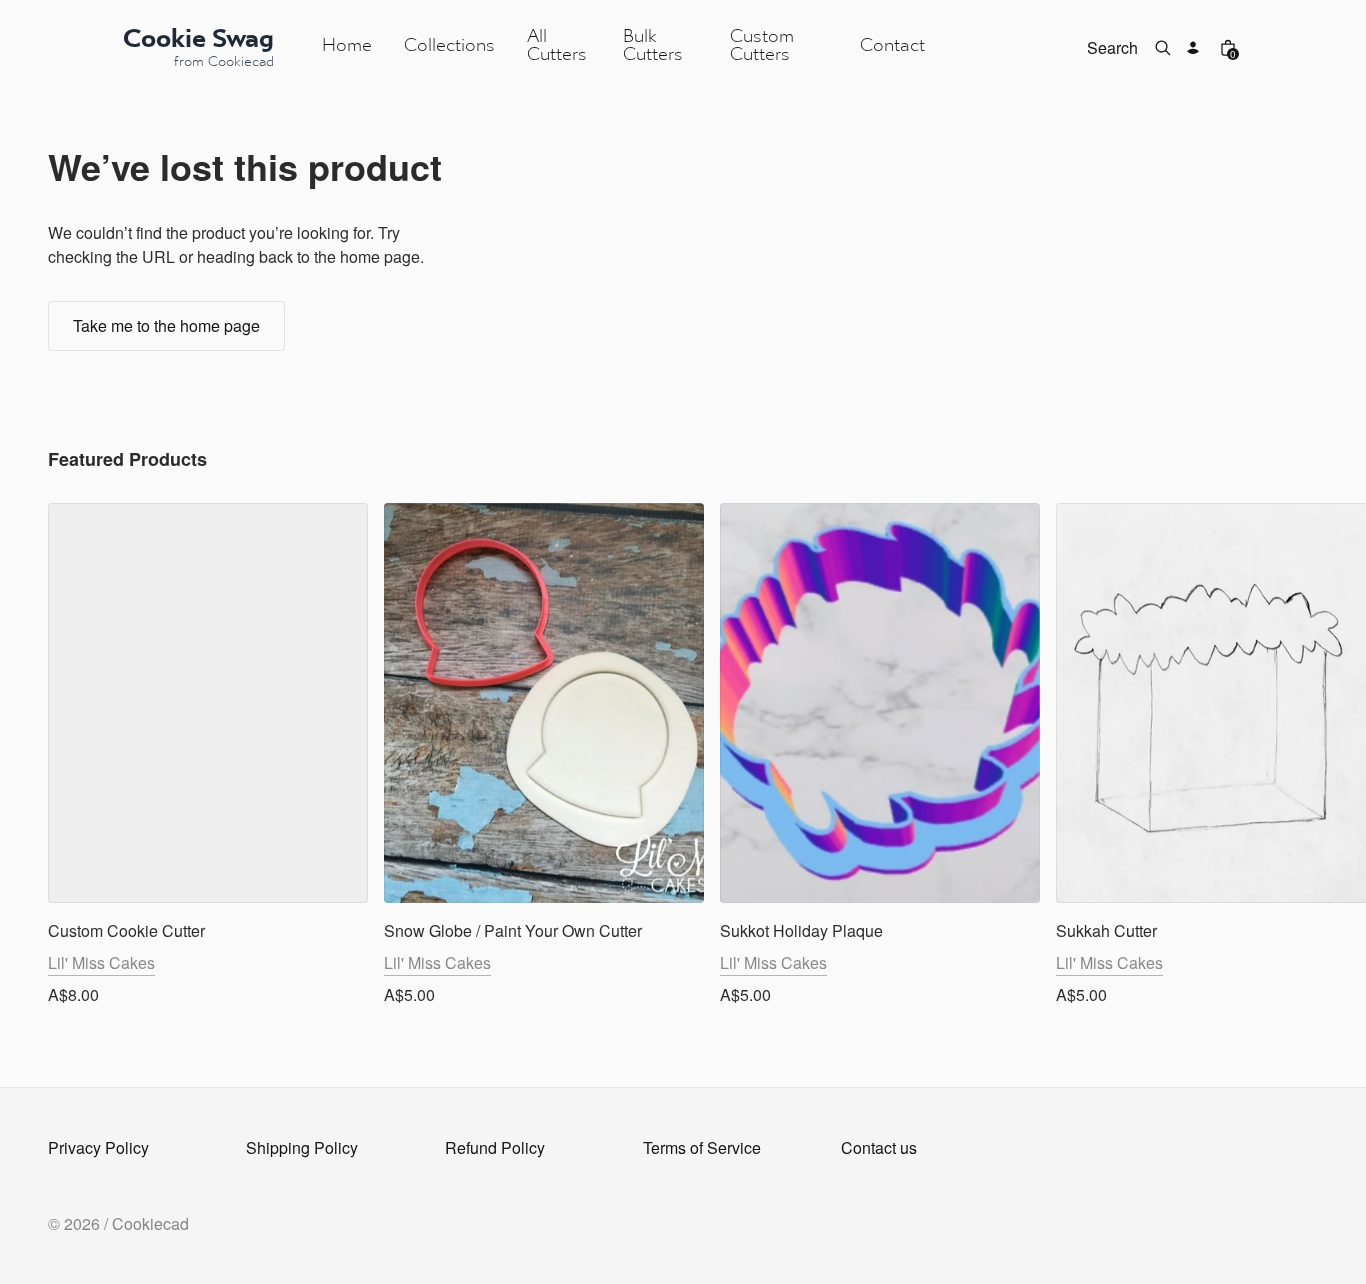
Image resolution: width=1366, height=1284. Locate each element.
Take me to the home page (166, 325)
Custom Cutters (762, 46)
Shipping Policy (302, 1147)
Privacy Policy (98, 1147)
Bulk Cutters (653, 46)
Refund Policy (495, 1147)
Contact (892, 46)
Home (347, 46)
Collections (449, 46)
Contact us (879, 1147)
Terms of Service (702, 1147)
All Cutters (557, 46)
